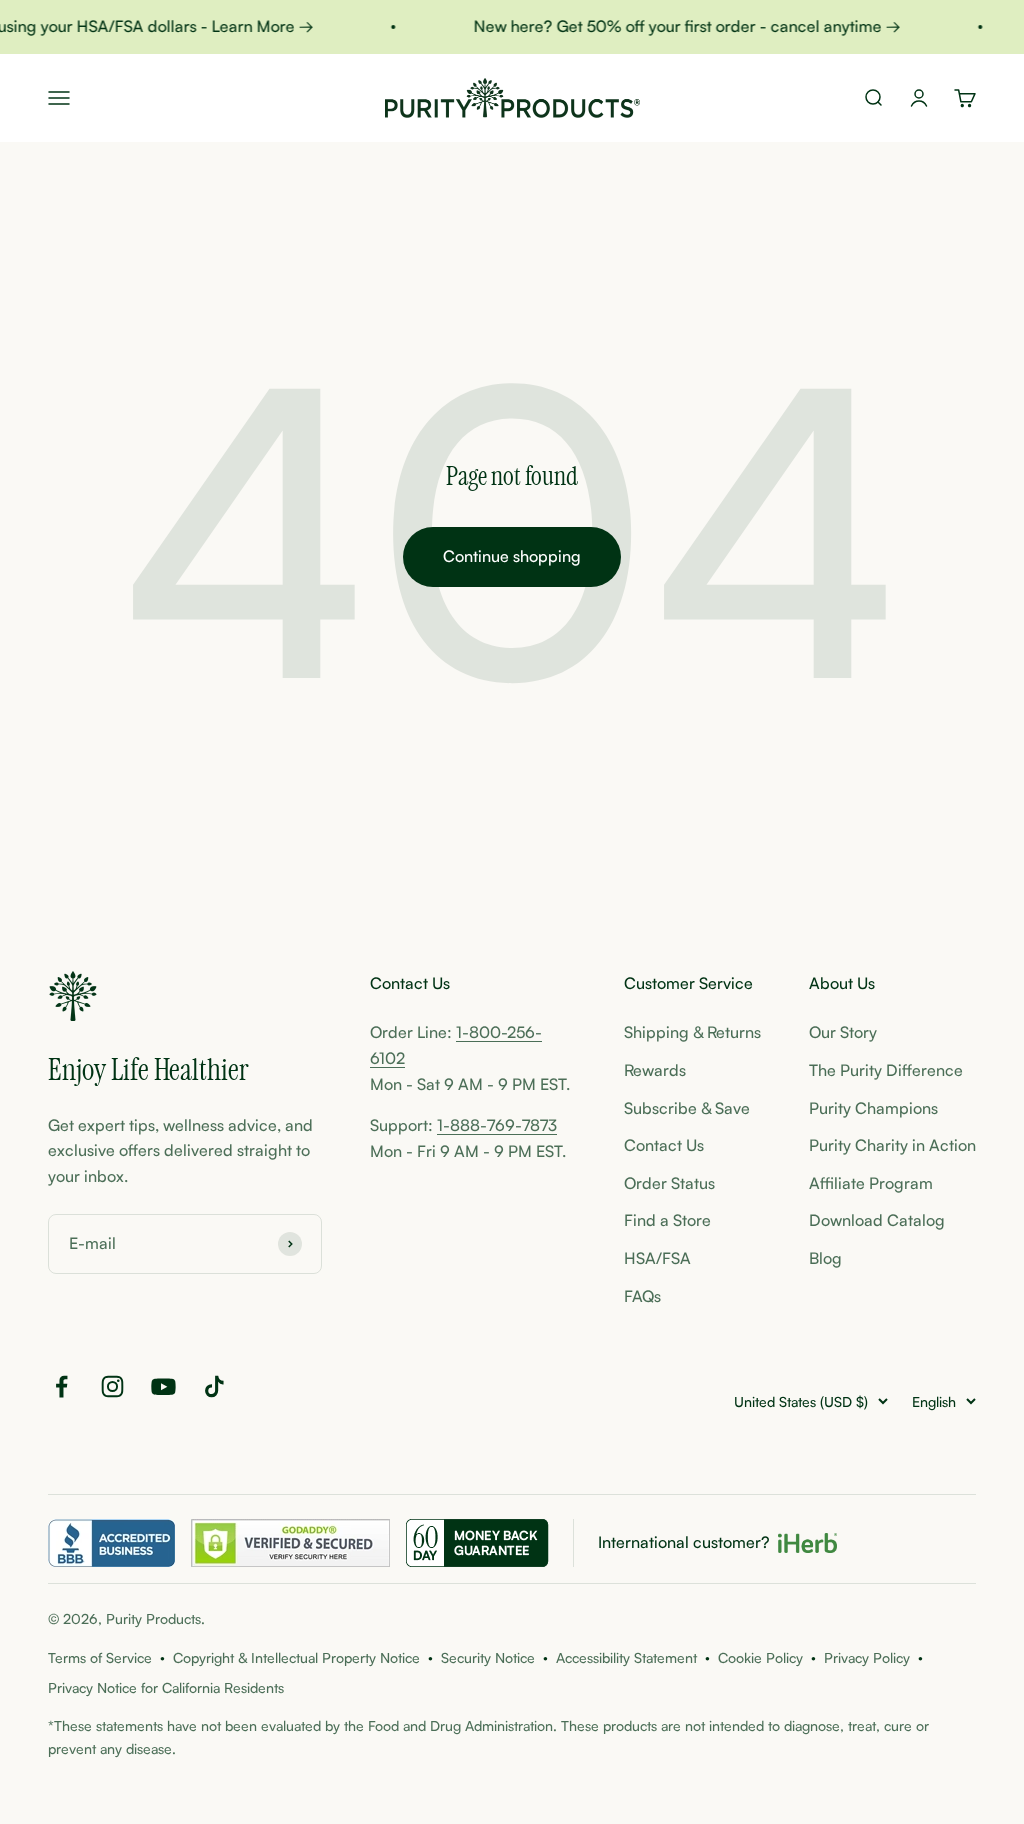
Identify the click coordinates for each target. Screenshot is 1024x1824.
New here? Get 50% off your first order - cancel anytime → (678, 26)
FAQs (642, 1296)
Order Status (669, 1183)
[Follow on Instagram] (112, 1386)
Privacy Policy (867, 1657)
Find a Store (667, 1220)
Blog (825, 1258)
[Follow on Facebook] (61, 1386)
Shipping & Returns (692, 1032)
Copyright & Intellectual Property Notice (296, 1657)
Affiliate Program (871, 1183)
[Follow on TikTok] (214, 1386)
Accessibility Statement (626, 1657)
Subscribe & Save (687, 1108)
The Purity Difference (886, 1070)
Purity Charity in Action (892, 1145)
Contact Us (664, 1145)
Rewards (655, 1070)
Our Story (843, 1032)
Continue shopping (512, 556)
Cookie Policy (760, 1657)
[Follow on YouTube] (163, 1386)
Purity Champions (873, 1108)
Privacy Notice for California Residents (166, 1687)
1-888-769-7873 (497, 1125)
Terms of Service (100, 1657)
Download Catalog (877, 1220)
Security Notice (488, 1657)
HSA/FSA (657, 1258)
